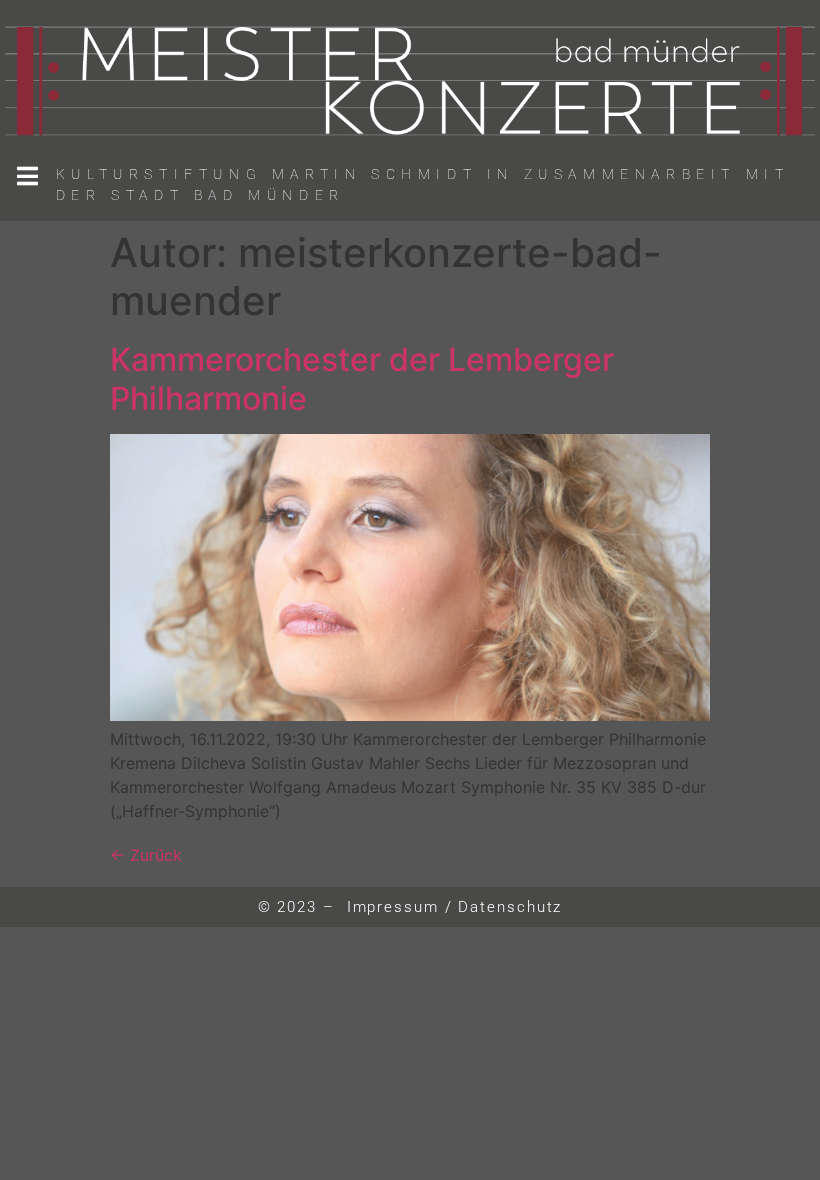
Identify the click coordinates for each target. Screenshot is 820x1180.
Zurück (146, 855)
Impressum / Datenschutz (455, 907)
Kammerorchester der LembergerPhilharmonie (362, 378)
